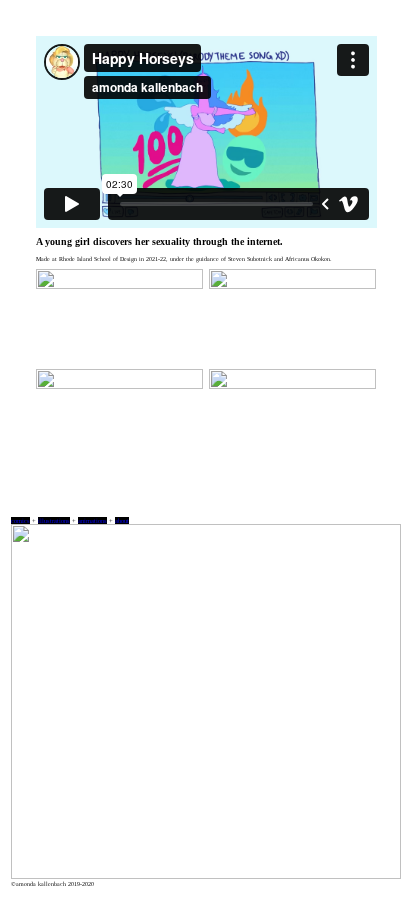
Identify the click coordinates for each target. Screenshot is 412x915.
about (122, 520)
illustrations (54, 520)
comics (20, 520)
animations (92, 520)
